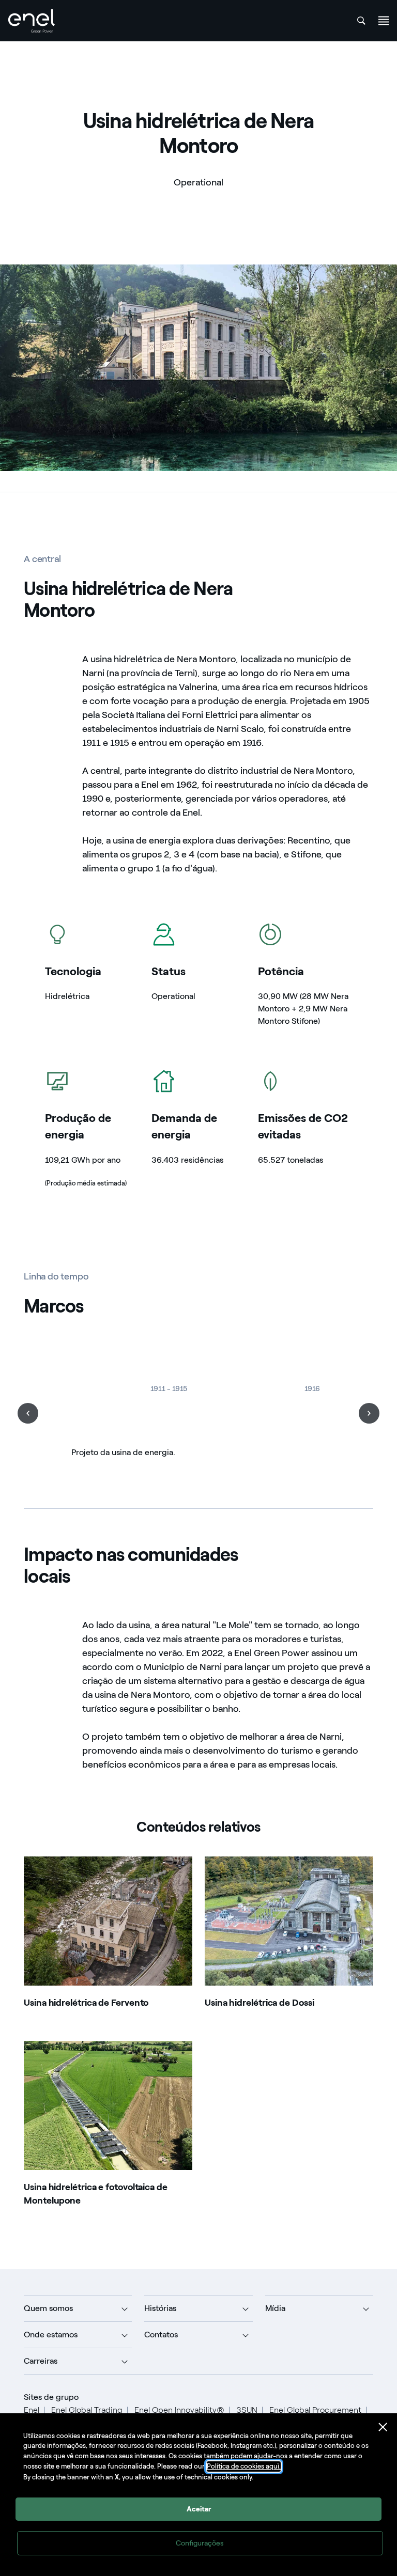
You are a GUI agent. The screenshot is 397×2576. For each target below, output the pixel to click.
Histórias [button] (160, 2308)
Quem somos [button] (48, 2308)
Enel (32, 2410)
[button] (28, 1413)
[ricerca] (361, 21)
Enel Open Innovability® (179, 2410)
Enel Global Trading (87, 2410)
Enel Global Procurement (315, 2410)
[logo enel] (32, 21)
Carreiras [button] (41, 2361)
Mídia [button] (275, 2308)
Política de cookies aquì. (244, 2466)
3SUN (247, 2410)
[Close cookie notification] (383, 2427)
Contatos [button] (161, 2335)
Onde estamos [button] (51, 2335)
